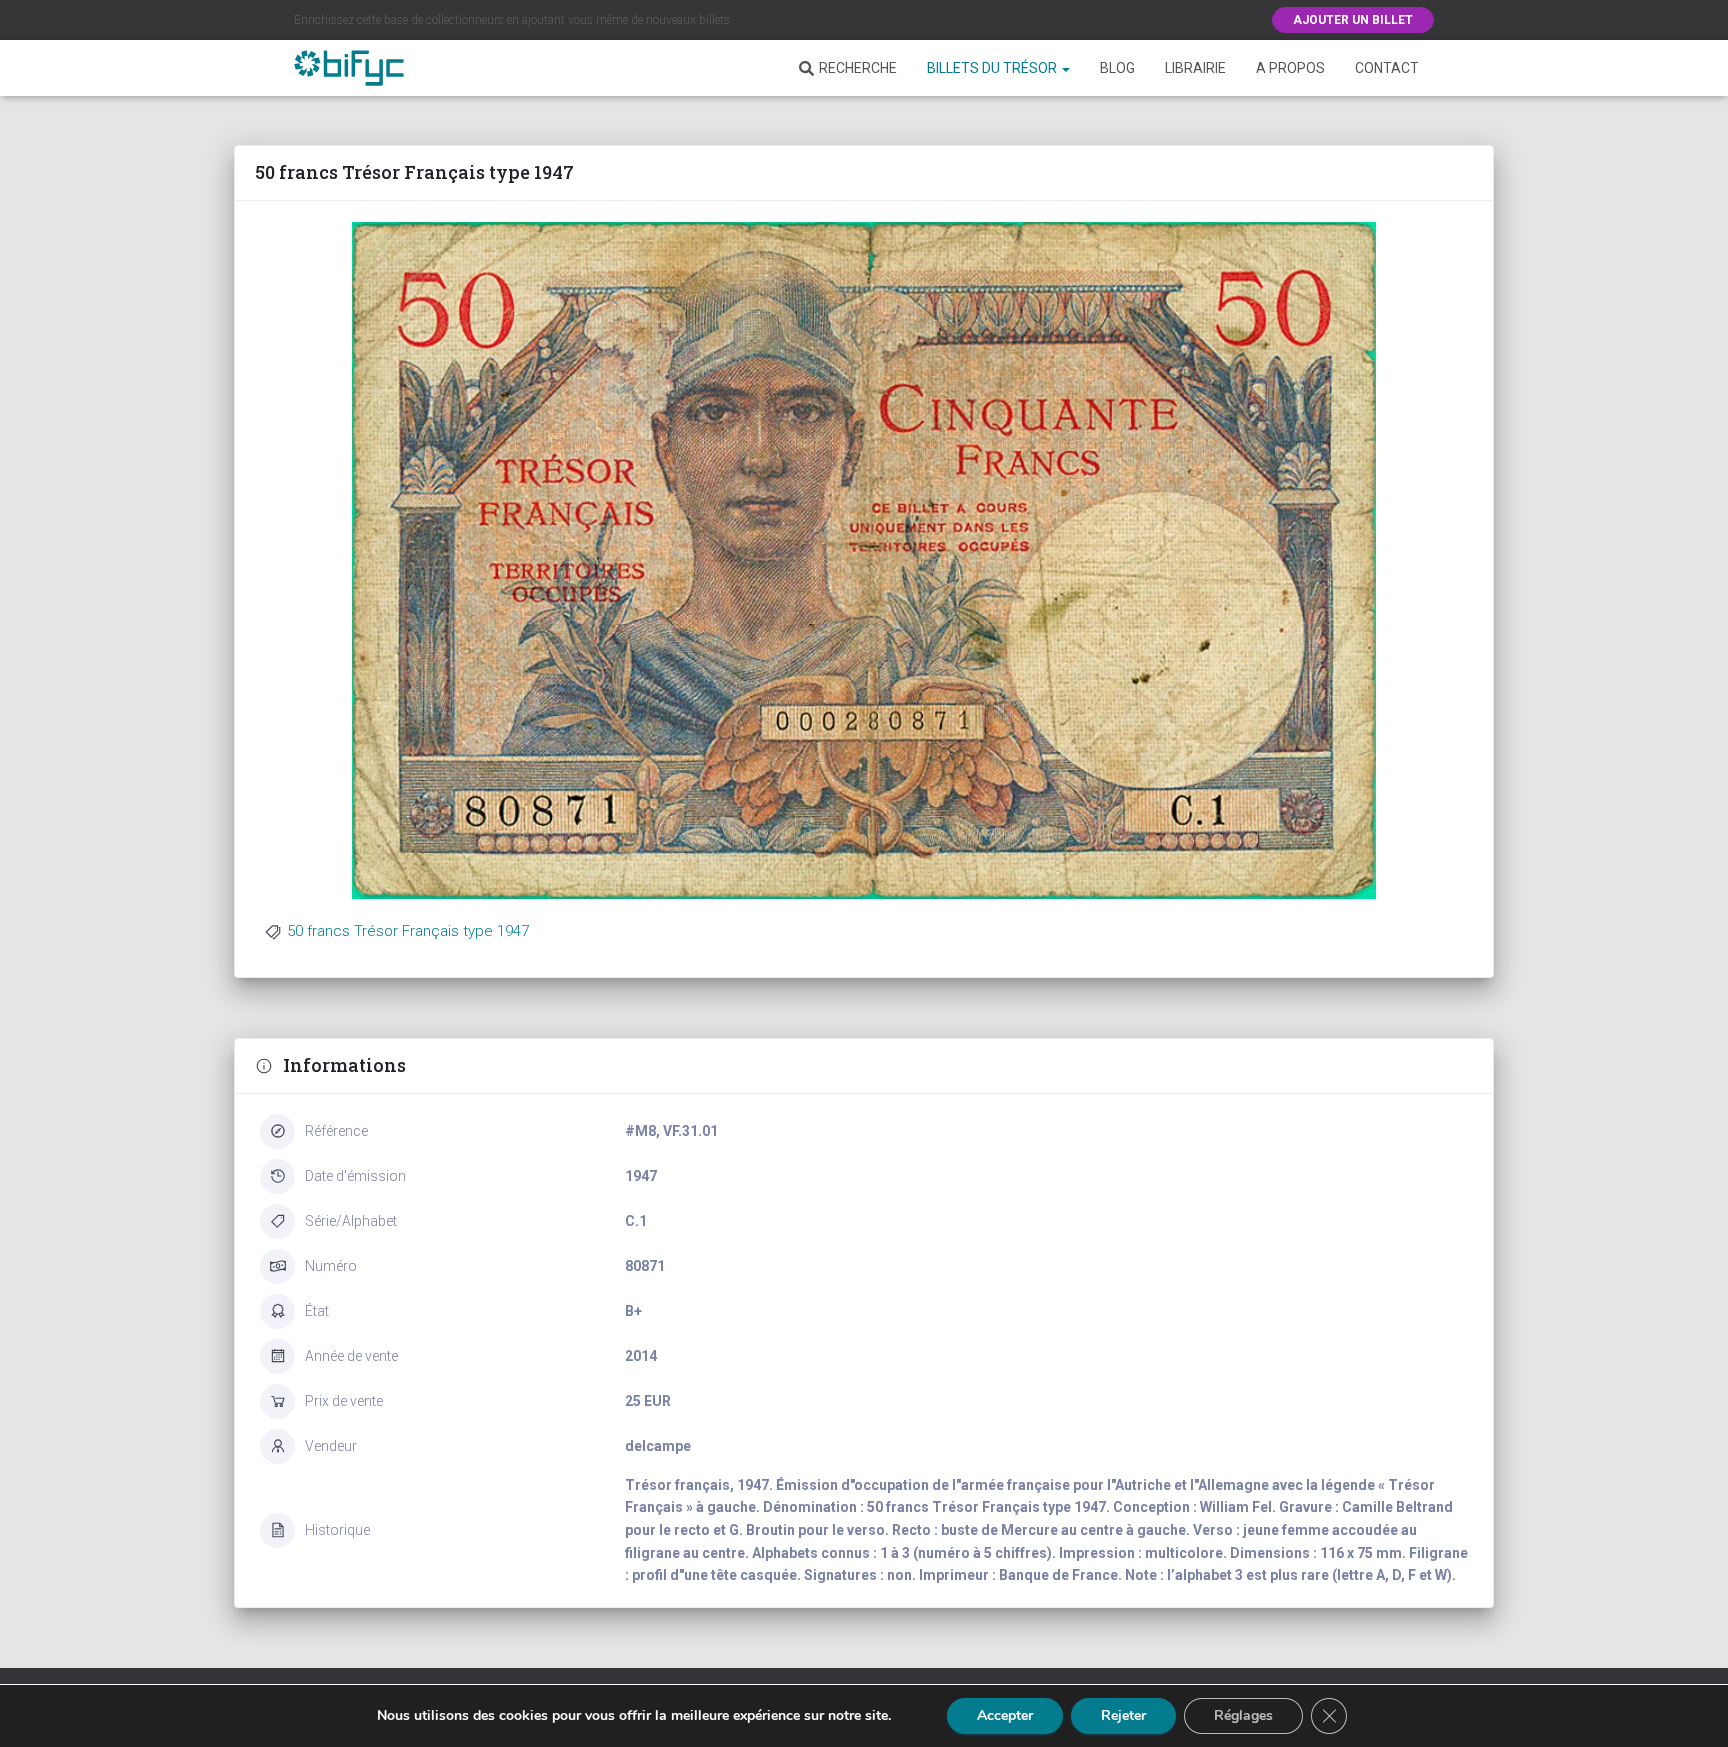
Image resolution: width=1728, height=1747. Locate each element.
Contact (1387, 68)
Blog (1117, 68)
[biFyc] (349, 68)
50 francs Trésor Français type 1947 (408, 931)
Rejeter (1123, 1715)
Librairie (1195, 68)
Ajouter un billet (1353, 20)
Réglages (1243, 1715)
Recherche (858, 68)
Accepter (1005, 1715)
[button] (1065, 68)
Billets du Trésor (993, 68)
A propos (1290, 68)
